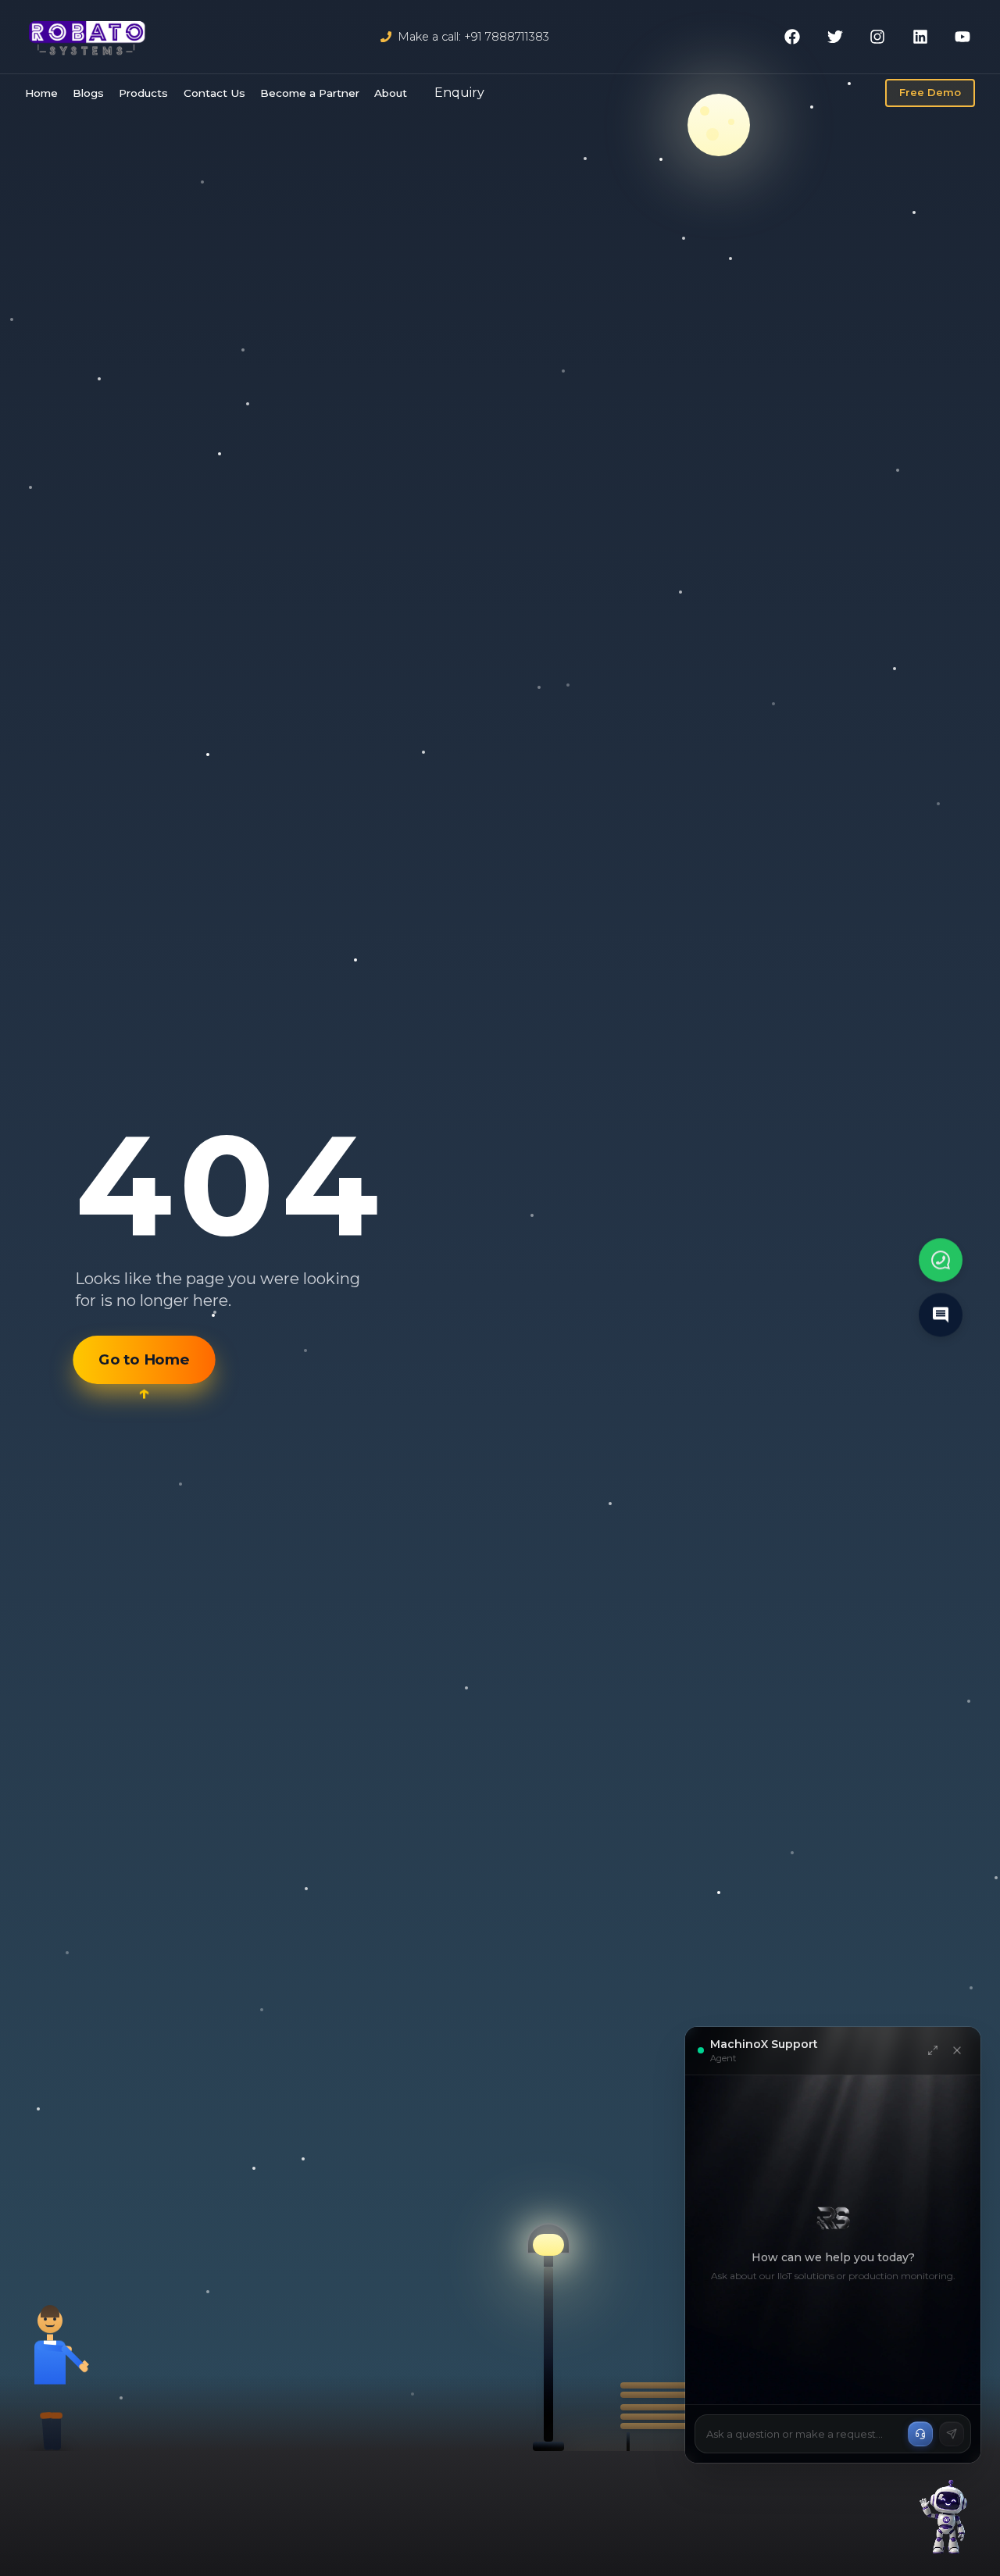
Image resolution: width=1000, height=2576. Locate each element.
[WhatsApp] (941, 1258)
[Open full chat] (933, 2050)
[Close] (957, 2050)
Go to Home (144, 1367)
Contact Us (214, 93)
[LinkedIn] (920, 37)
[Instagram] (877, 37)
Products (143, 93)
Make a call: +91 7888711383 (473, 37)
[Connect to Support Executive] (920, 2434)
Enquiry (459, 93)
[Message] (941, 1315)
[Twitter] (835, 37)
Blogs (88, 93)
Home (41, 93)
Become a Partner (310, 93)
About (391, 93)
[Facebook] (792, 37)
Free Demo (930, 92)
